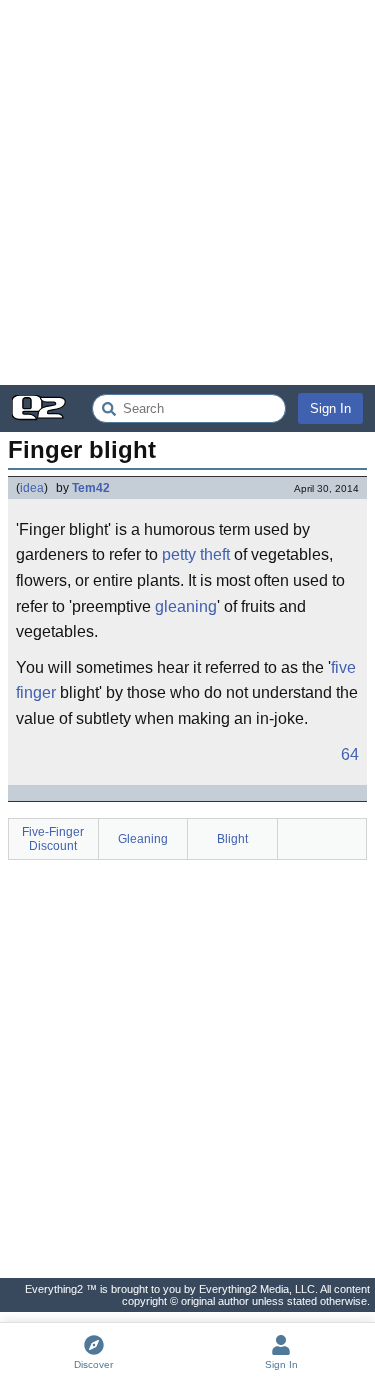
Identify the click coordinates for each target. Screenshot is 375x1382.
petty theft (196, 554)
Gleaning (143, 839)
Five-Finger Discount (53, 839)
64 (350, 754)
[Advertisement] (187, 192)
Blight (232, 839)
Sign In (330, 408)
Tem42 (91, 488)
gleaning (186, 606)
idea (32, 488)
